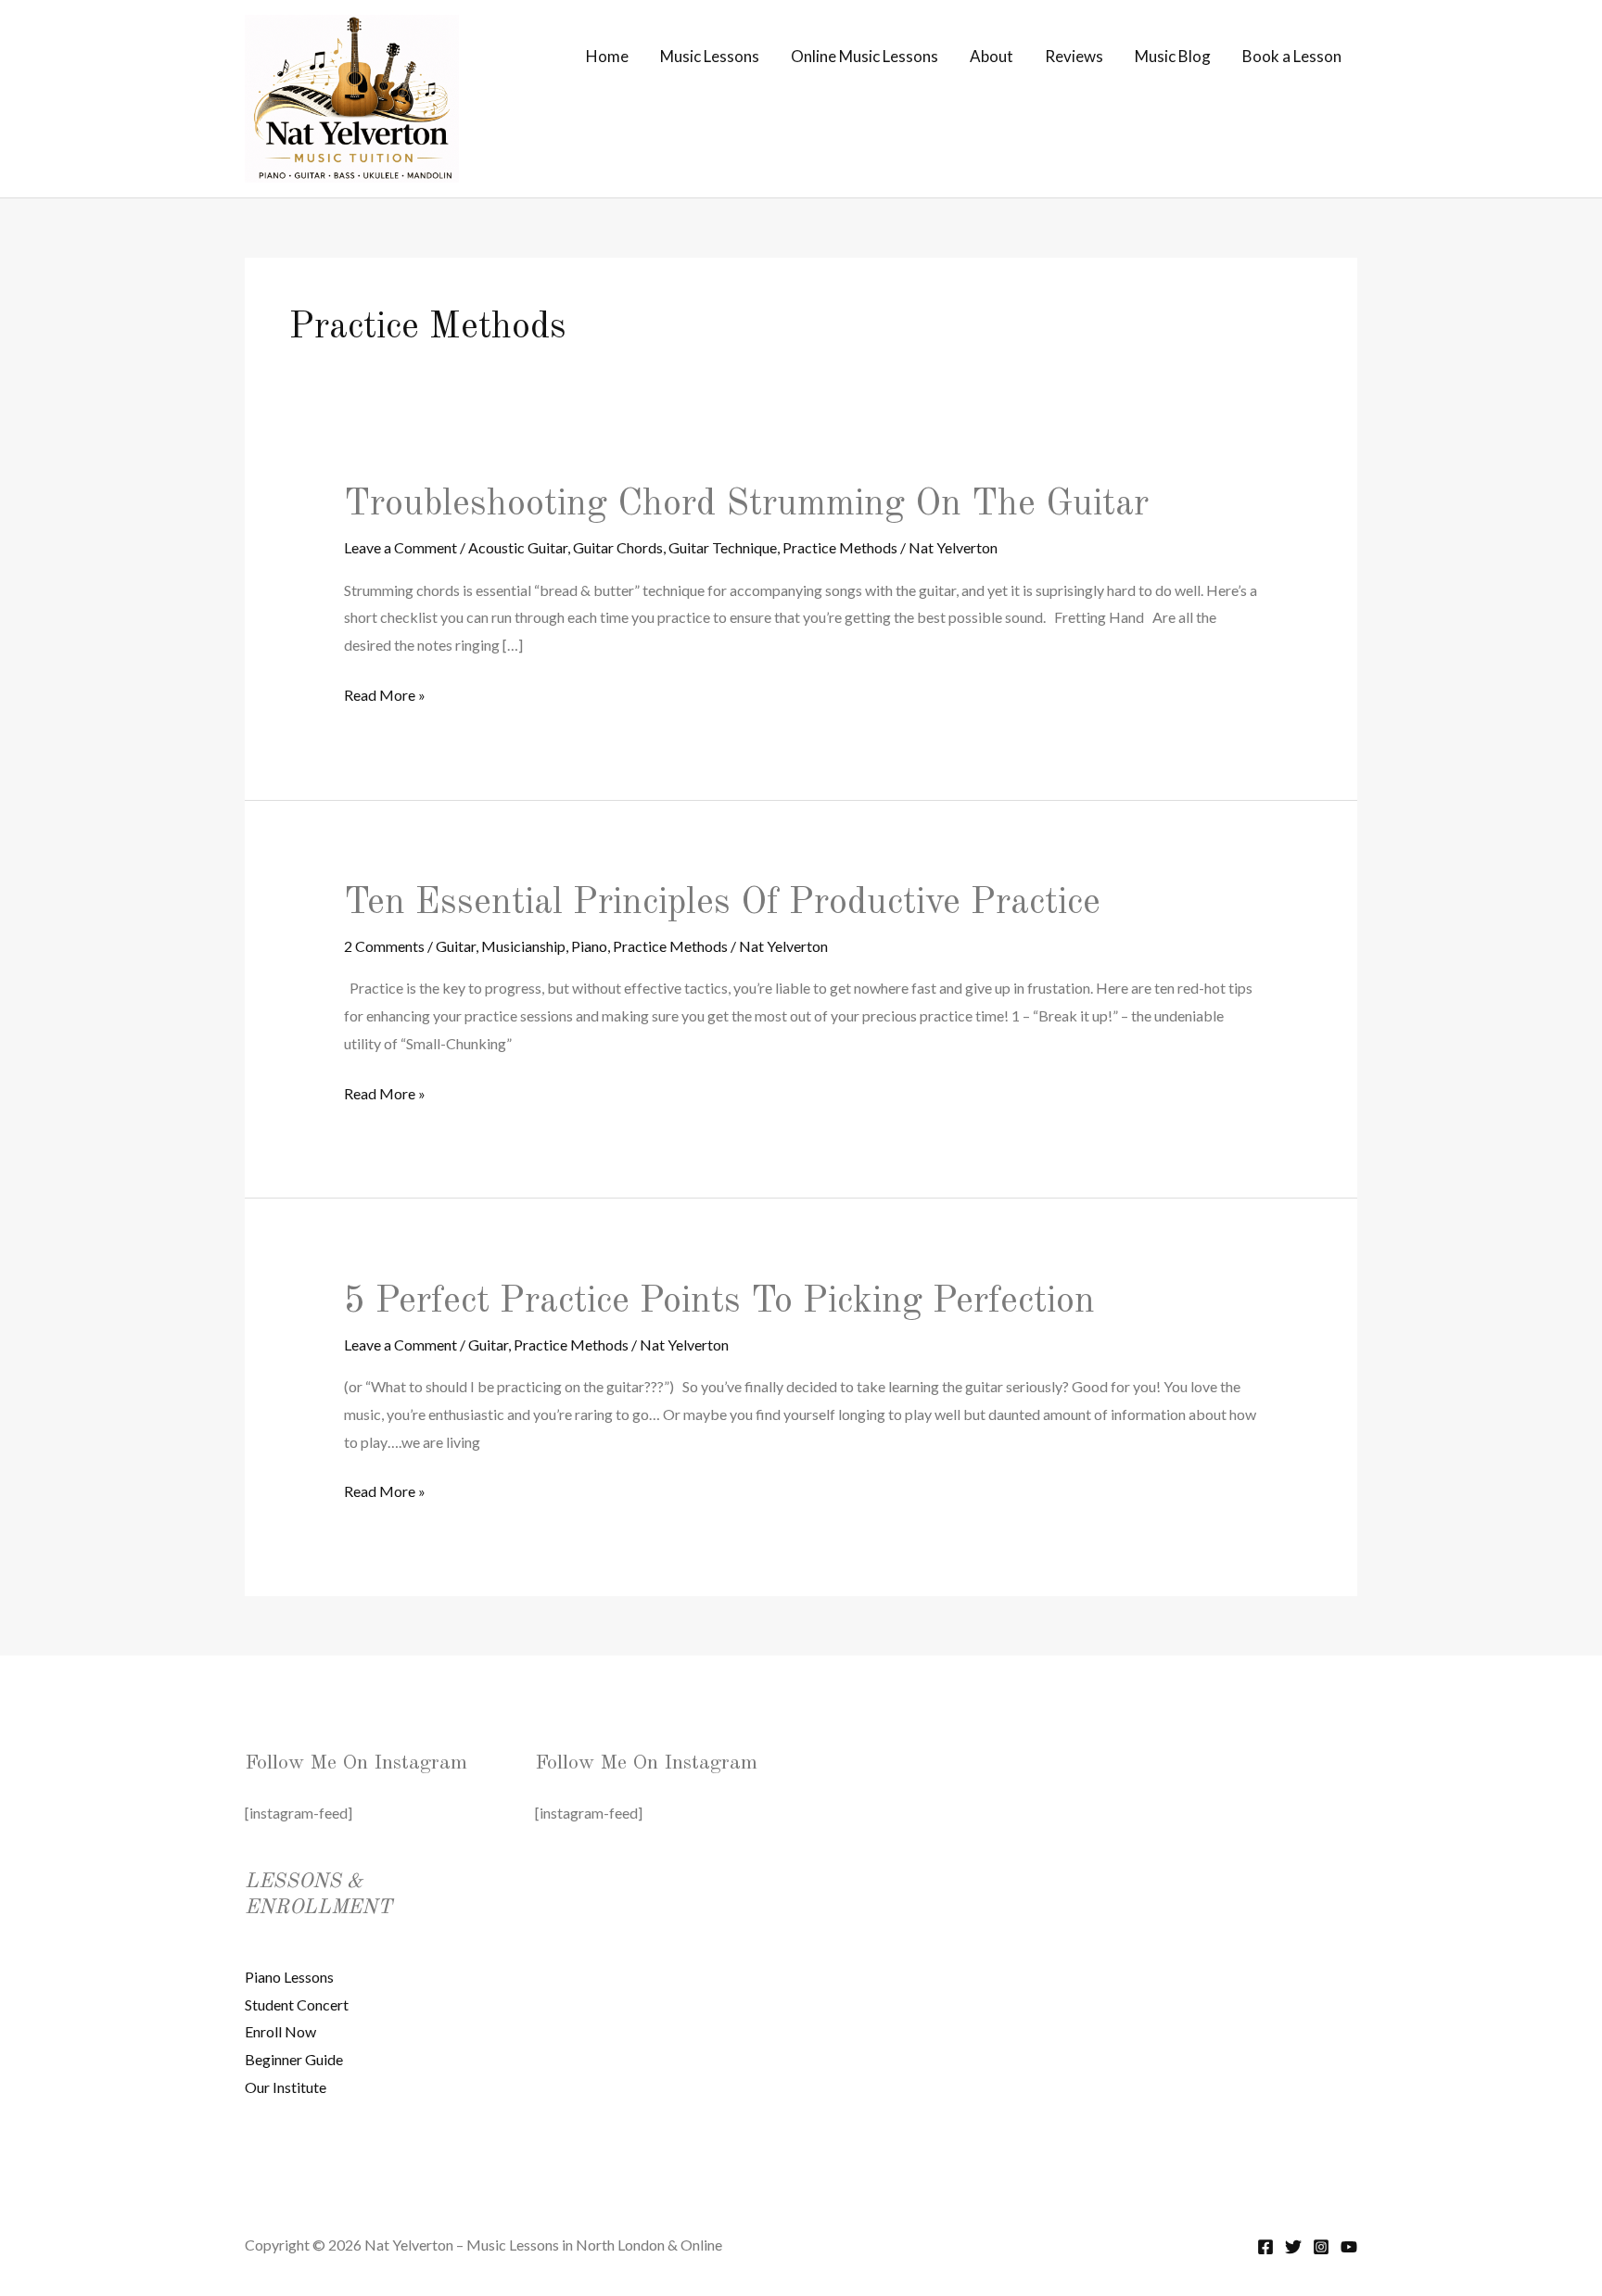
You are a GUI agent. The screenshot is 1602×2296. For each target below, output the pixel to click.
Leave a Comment (400, 547)
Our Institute (286, 2087)
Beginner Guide (294, 2059)
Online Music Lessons (865, 56)
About (992, 56)
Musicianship (523, 946)
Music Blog (1173, 56)
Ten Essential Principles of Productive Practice (722, 904)
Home (607, 56)
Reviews (1074, 56)
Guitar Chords (618, 547)
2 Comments (384, 946)
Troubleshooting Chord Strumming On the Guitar (746, 505)
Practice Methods (840, 547)
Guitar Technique (723, 547)
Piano (589, 946)
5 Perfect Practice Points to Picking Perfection (719, 1302)
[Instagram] (1321, 2247)
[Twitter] (1293, 2247)
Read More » (385, 697)
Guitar (456, 946)
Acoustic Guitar (518, 547)
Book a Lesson (1292, 56)
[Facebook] (1265, 2247)
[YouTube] (1349, 2247)
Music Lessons (710, 56)
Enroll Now (280, 2031)
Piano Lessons (289, 1977)
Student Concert (297, 2004)
